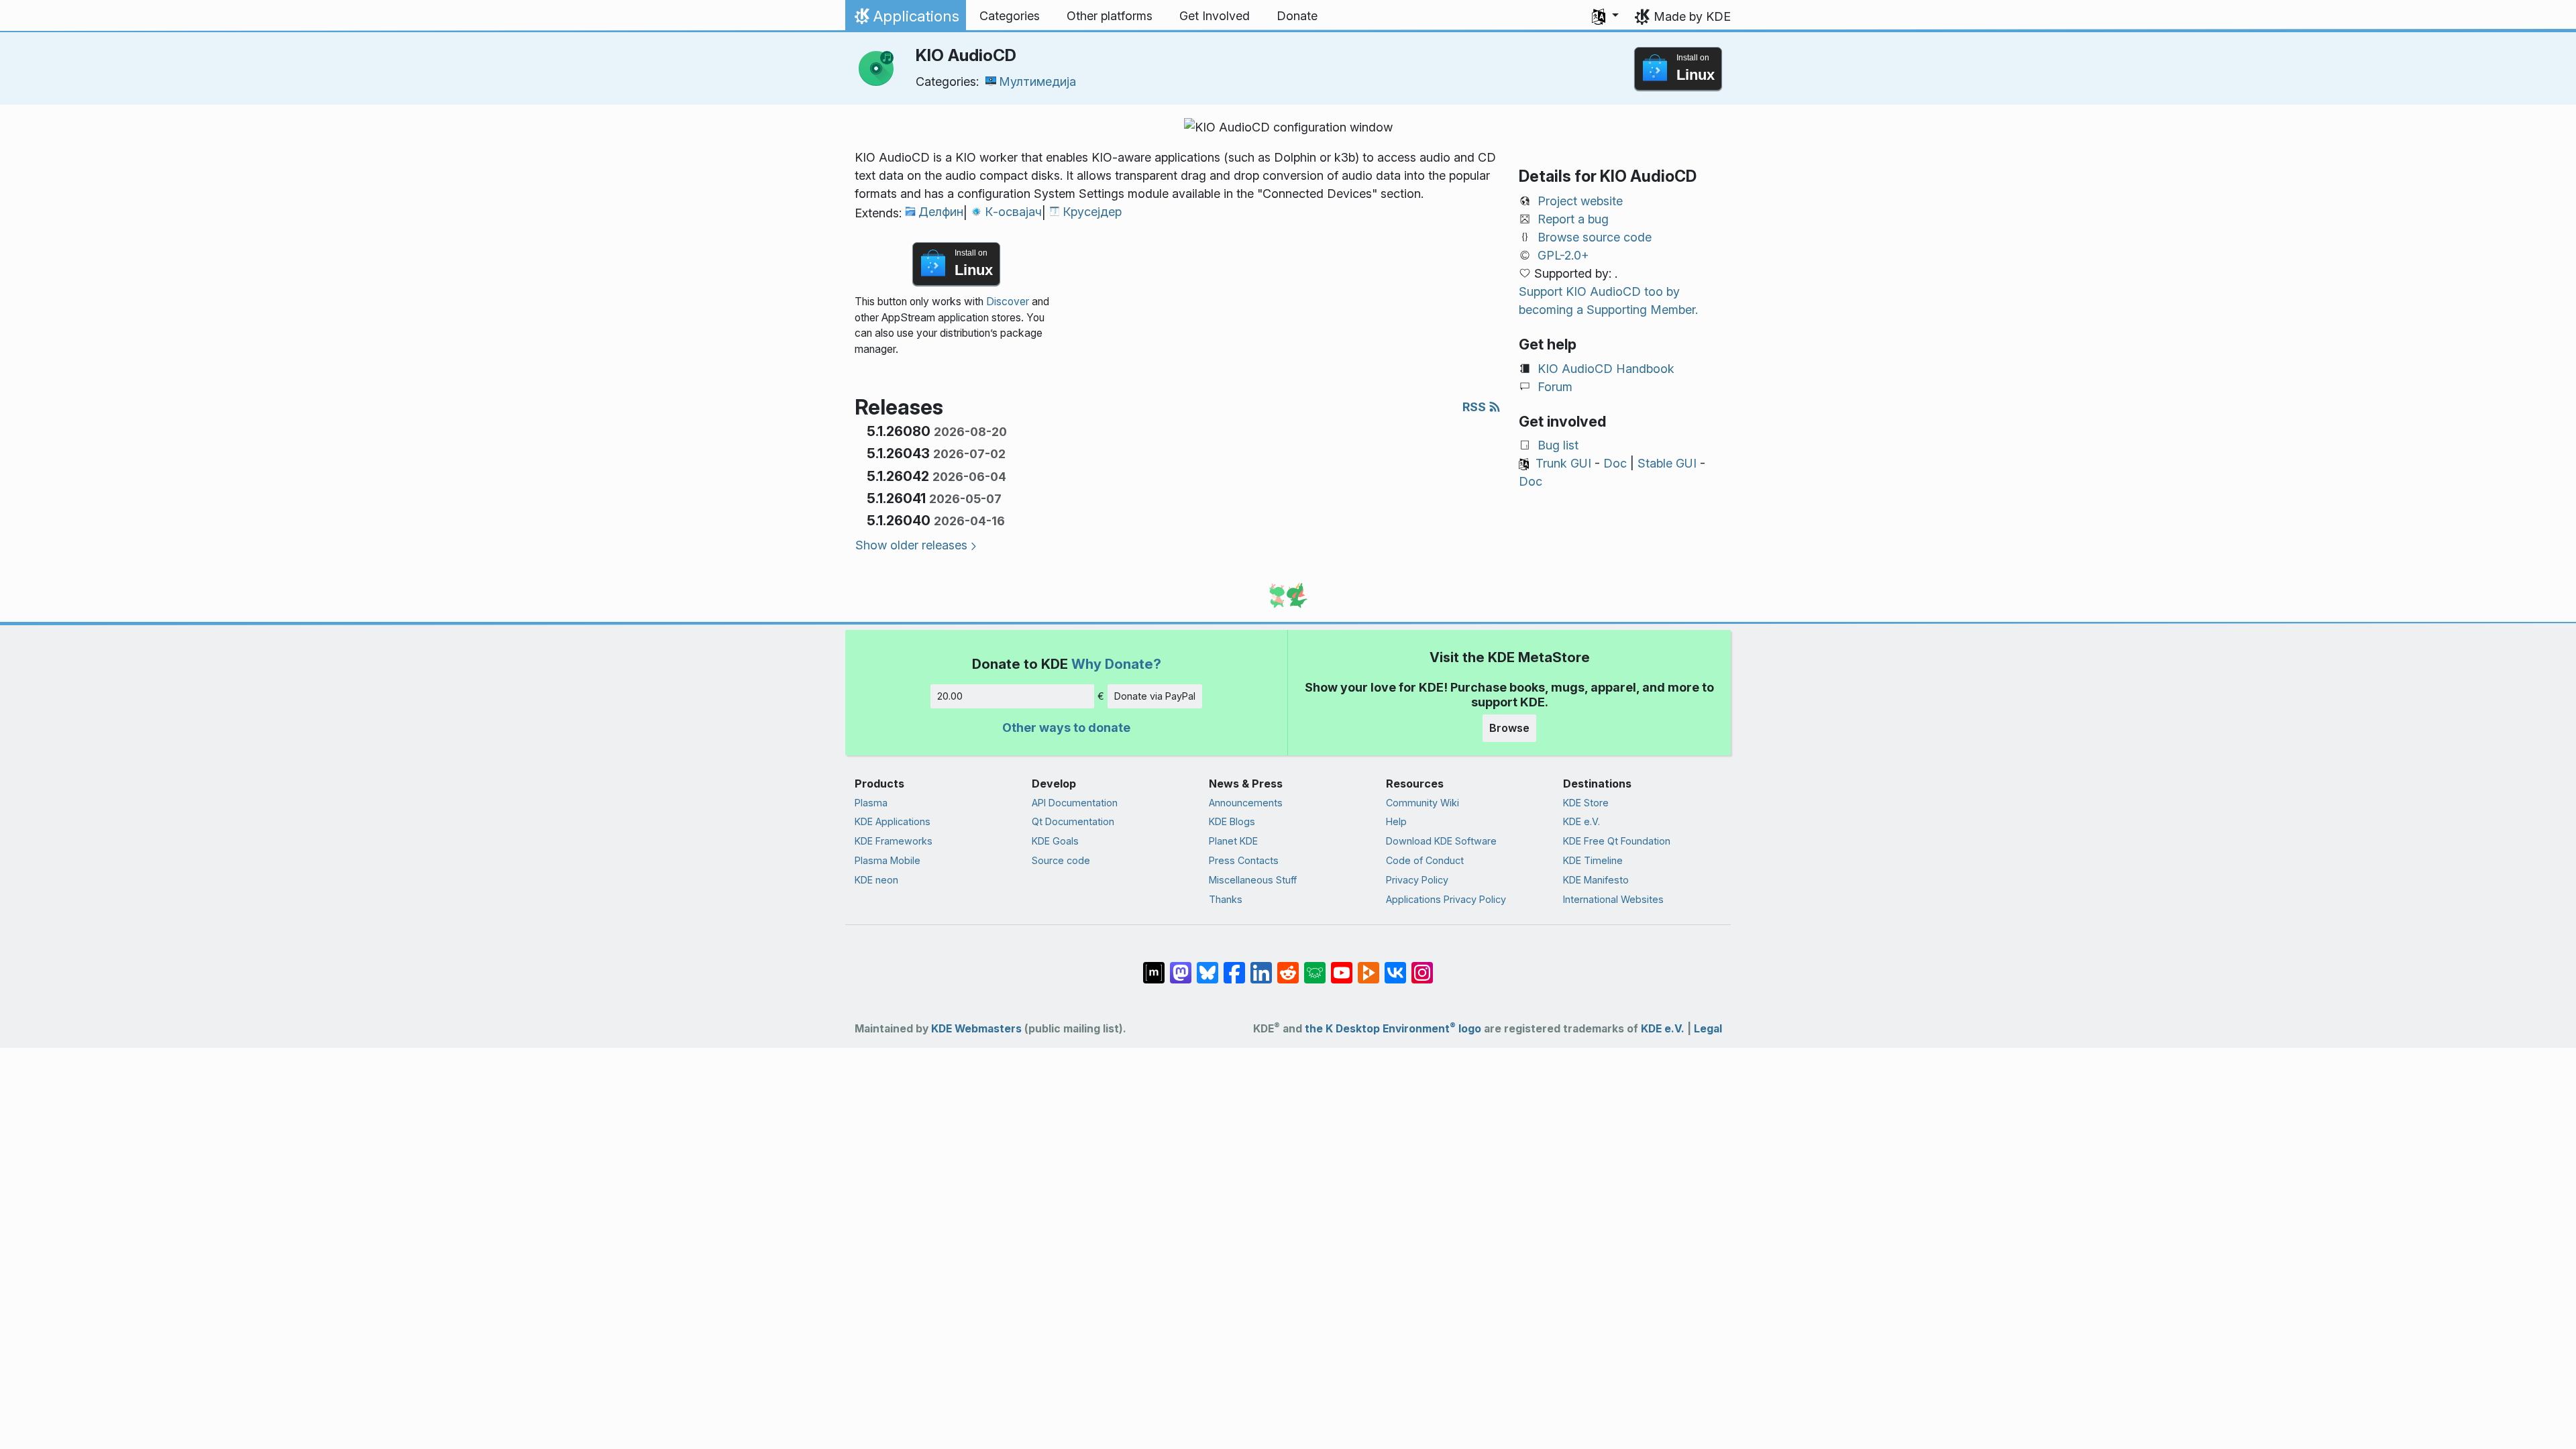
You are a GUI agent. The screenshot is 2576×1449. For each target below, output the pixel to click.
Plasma (871, 803)
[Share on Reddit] (1288, 966)
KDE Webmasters (976, 1029)
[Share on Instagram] (1422, 966)
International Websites (1613, 899)
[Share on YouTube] (1342, 966)
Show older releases (911, 545)
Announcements (1246, 803)
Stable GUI (1667, 463)
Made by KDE (1692, 16)
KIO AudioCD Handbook (1606, 369)
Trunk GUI (1563, 463)
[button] (1605, 16)
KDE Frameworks (894, 841)
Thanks (1226, 899)
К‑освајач (1013, 212)
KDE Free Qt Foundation (1617, 841)
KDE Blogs (1232, 821)
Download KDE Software (1441, 841)
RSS (1475, 407)
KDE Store (1586, 803)
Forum (1555, 387)
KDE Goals (1055, 841)
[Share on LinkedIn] (1261, 966)
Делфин (941, 212)
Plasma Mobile (888, 860)
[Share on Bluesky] (1207, 966)
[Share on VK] (1395, 966)
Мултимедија (1037, 82)
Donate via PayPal (1155, 696)
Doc (1615, 463)
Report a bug (1573, 219)
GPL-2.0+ (1563, 255)
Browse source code (1595, 237)
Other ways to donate (1066, 728)
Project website (1580, 201)
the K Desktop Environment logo (1393, 1029)
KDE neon (876, 880)
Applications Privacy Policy (1446, 899)
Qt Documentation (1073, 821)
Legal (1708, 1029)
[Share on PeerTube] (1368, 966)
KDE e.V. (1581, 821)
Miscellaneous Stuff (1253, 880)
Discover (1008, 302)
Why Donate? (1116, 664)
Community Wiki (1423, 803)
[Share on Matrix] (1154, 966)
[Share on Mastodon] (1181, 966)
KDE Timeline (1593, 860)
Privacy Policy (1417, 880)
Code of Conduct (1425, 860)
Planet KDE (1233, 841)
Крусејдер (1092, 212)
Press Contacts (1244, 860)
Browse (1509, 728)
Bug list (1558, 445)
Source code (1061, 860)
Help (1396, 821)
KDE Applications (893, 821)
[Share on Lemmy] (1315, 966)
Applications (905, 19)
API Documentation (1075, 803)
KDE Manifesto (1596, 880)
